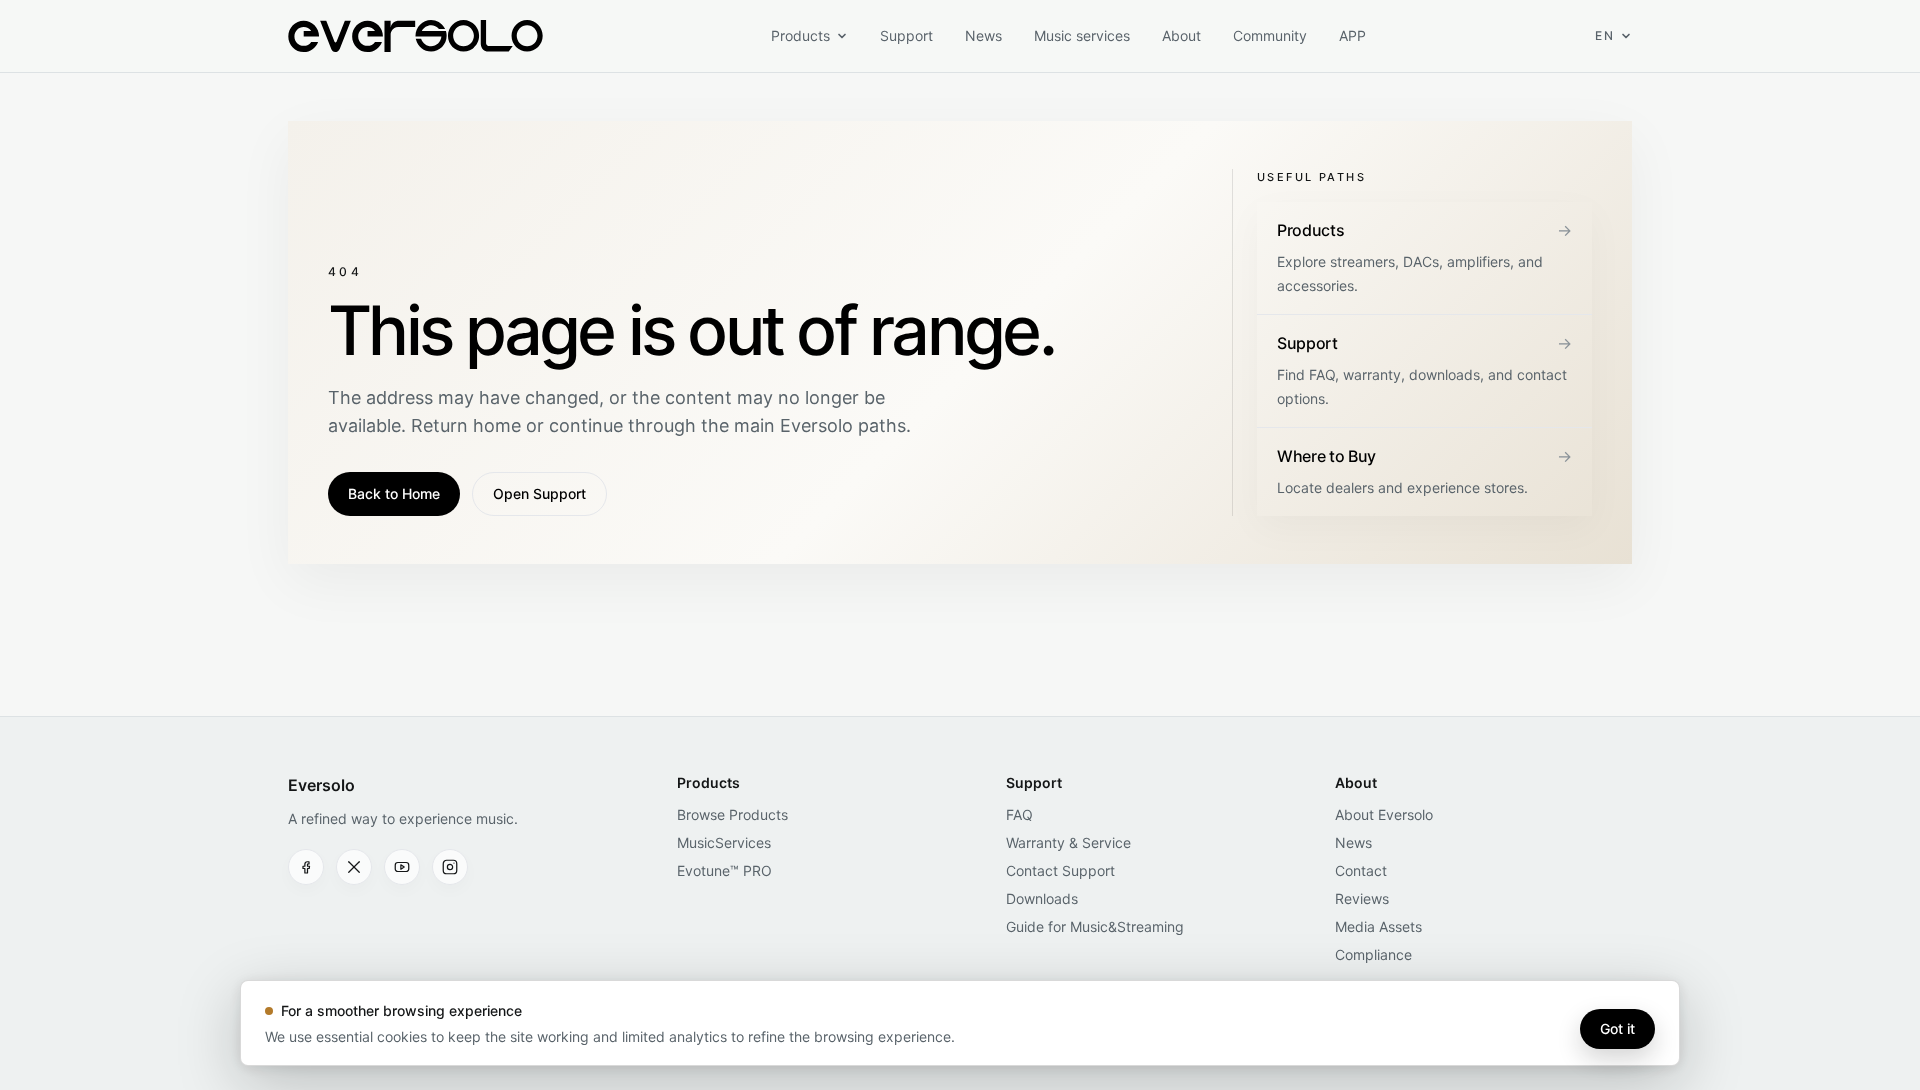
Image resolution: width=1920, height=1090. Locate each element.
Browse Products (732, 814)
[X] (354, 867)
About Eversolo (1384, 814)
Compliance (1373, 954)
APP (1352, 35)
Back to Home (394, 493)
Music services (1082, 35)
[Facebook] (306, 867)
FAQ (1019, 814)
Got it (1617, 1028)
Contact (1361, 870)
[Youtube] (402, 867)
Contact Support (1060, 870)
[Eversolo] (415, 36)
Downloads (1042, 898)
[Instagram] (450, 867)
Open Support (539, 493)
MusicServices (724, 842)
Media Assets (1378, 926)
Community (1270, 35)
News (983, 35)
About (1181, 35)
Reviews (1362, 898)
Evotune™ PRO (724, 870)
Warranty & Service (1068, 842)
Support (906, 35)
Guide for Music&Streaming (1095, 926)
